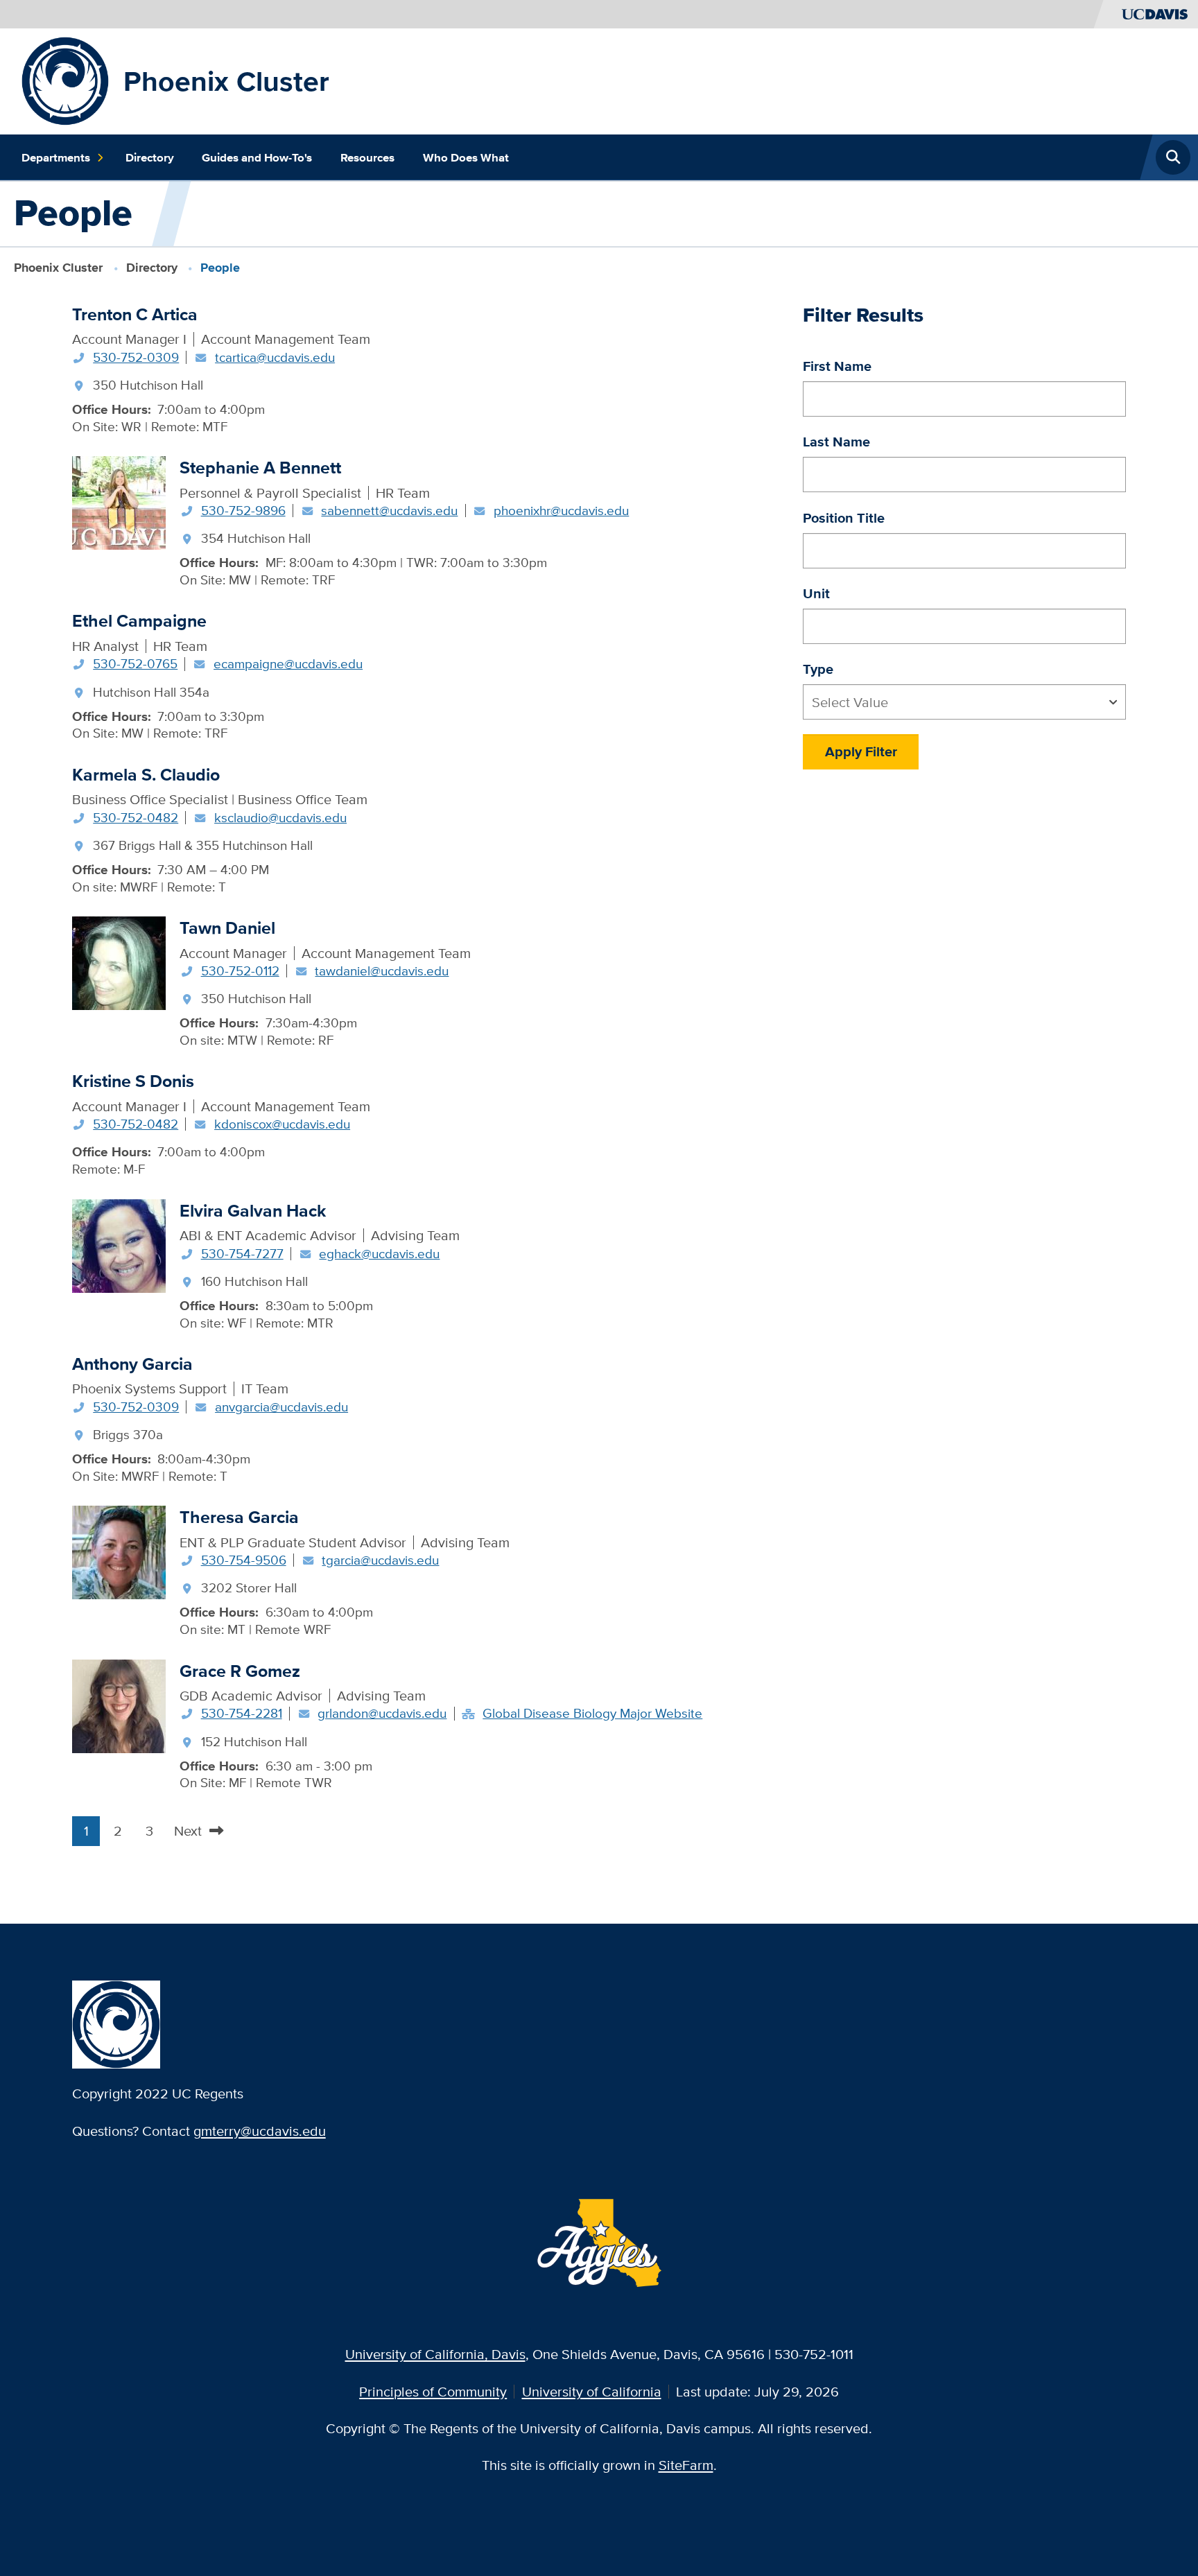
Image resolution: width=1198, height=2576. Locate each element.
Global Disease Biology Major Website (592, 1713)
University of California (592, 2391)
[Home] (66, 79)
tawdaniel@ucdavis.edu (382, 971)
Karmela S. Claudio (146, 775)
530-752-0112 (240, 971)
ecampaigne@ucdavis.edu (288, 663)
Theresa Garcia (239, 1517)
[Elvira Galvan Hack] (119, 1244)
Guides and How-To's (257, 157)
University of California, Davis (435, 2354)
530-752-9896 (243, 510)
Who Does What (466, 157)
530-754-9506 (244, 1560)
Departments (56, 157)
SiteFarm (686, 2465)
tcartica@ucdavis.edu (275, 357)
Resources (367, 157)
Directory (150, 157)
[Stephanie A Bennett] (119, 502)
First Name (837, 366)
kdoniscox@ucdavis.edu (282, 1124)
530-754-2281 (242, 1713)
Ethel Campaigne (139, 621)
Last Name (836, 442)
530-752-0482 (136, 817)
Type (818, 669)
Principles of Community (433, 2391)
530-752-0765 (135, 663)
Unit (816, 593)
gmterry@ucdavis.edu (260, 2131)
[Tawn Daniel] (119, 961)
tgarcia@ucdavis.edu (380, 1560)
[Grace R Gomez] (119, 1704)
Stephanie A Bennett (260, 468)
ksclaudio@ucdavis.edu (280, 817)
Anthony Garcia (132, 1364)
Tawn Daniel (227, 928)
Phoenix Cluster (226, 81)
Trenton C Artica (135, 314)
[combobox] (964, 702)
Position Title (844, 518)
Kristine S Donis (133, 1081)
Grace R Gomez (240, 1671)
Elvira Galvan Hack (253, 1211)
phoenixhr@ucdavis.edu (561, 510)
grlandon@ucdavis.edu (382, 1713)
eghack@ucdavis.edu (379, 1253)
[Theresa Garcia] (119, 1551)
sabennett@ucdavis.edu (389, 510)
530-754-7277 (242, 1253)
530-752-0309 (136, 357)
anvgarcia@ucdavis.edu (281, 1407)
